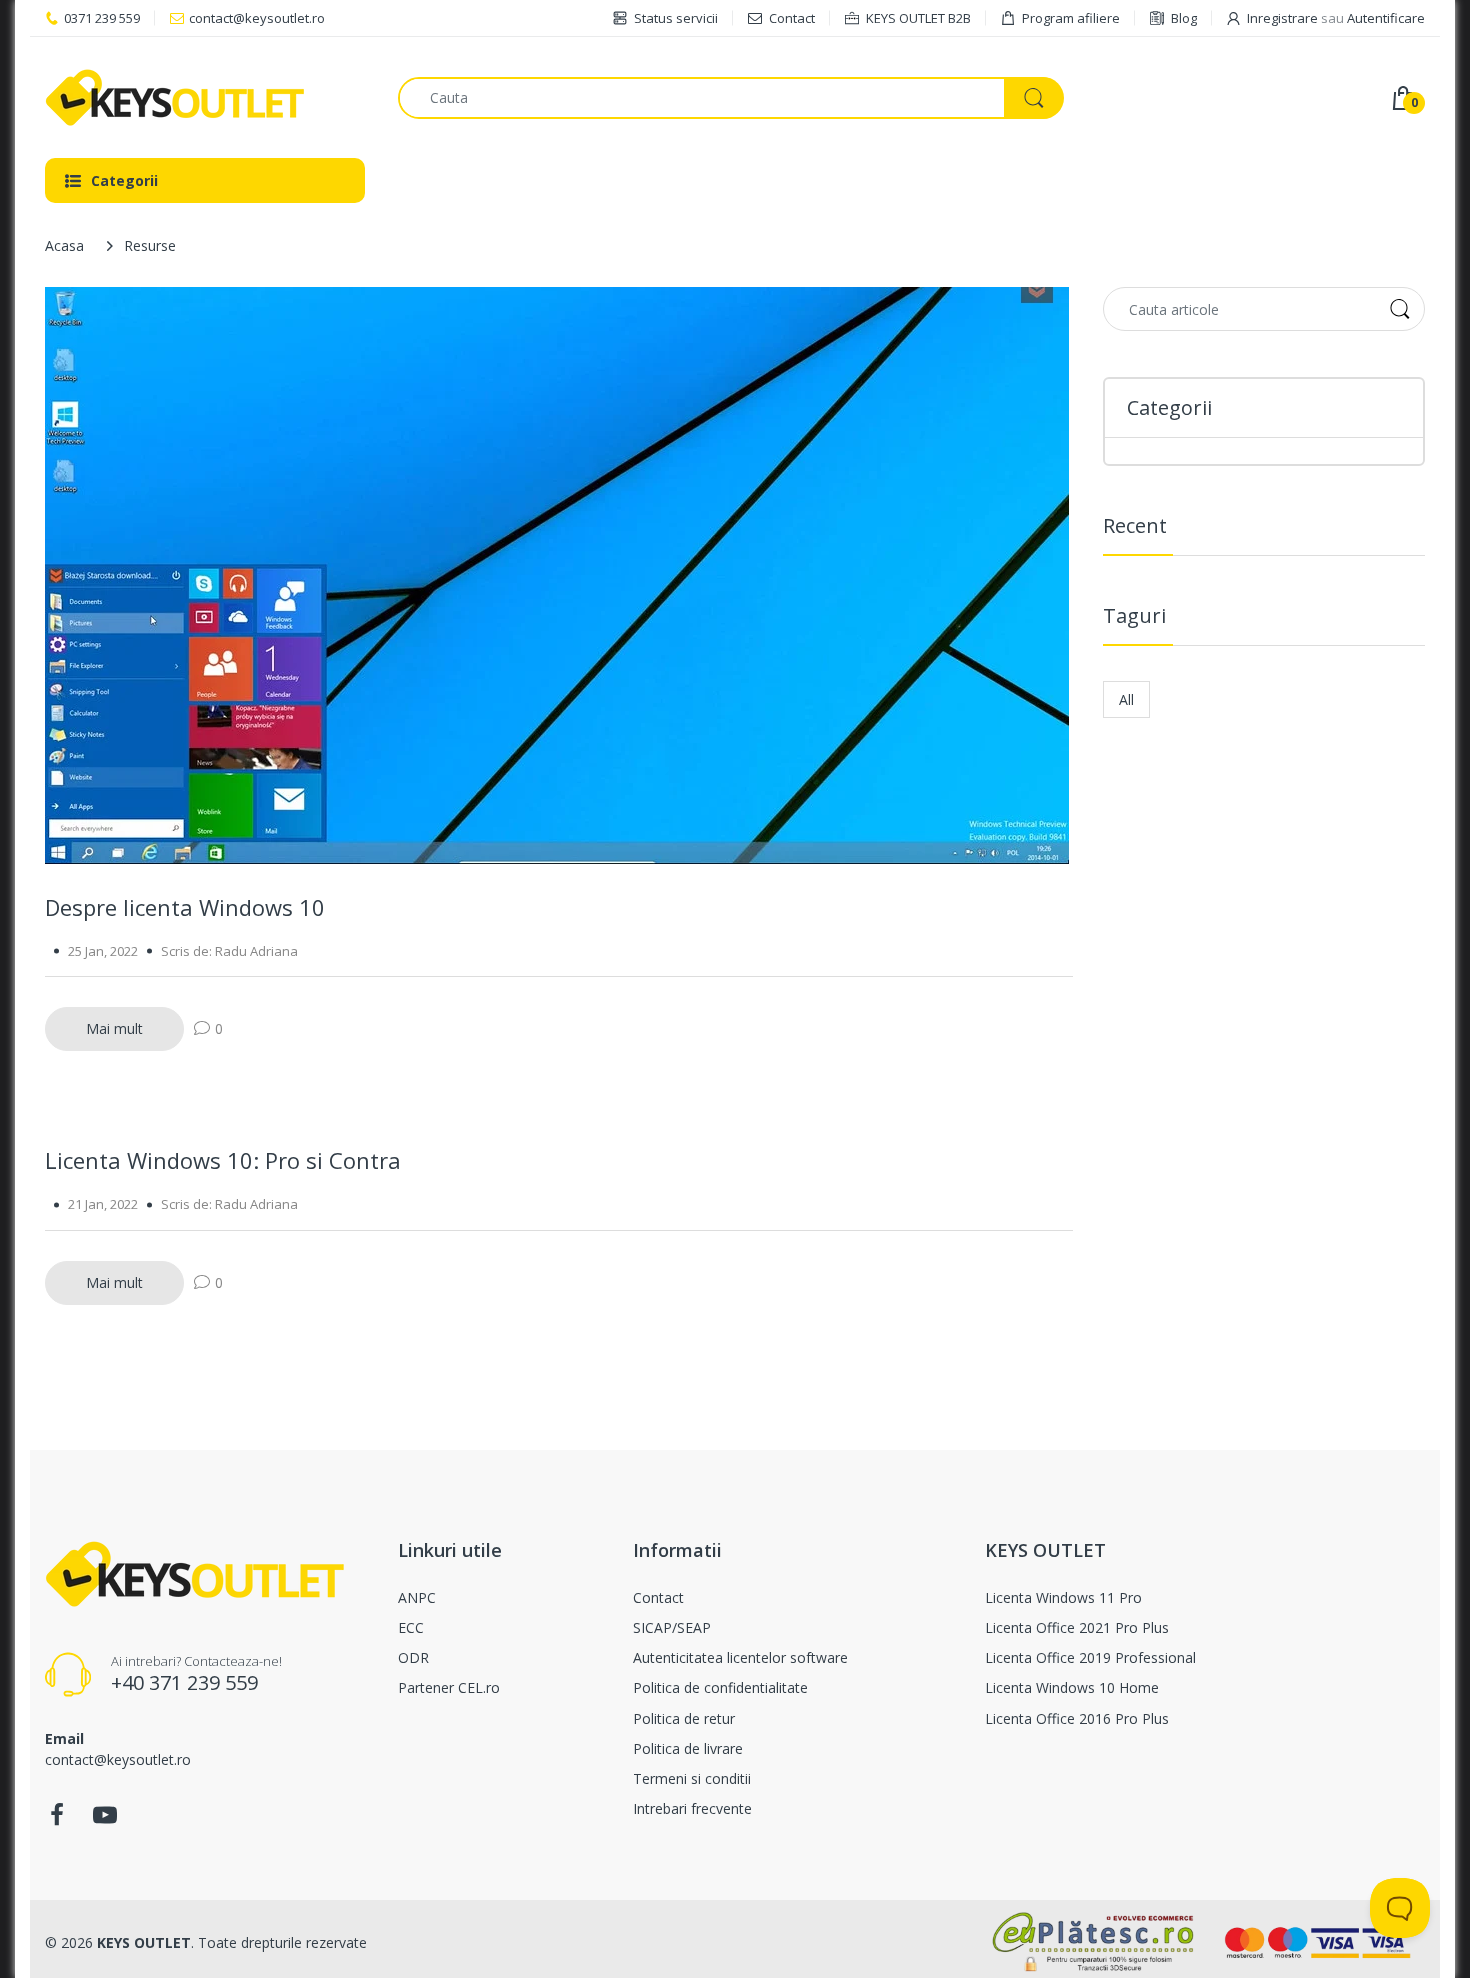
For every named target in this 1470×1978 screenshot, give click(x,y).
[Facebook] (57, 1820)
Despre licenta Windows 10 (185, 907)
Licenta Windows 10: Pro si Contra (223, 1160)
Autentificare (1386, 18)
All (1126, 699)
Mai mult (114, 1028)
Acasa (64, 245)
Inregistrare (1282, 18)
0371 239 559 (102, 18)
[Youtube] (105, 1820)
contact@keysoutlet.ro (257, 18)
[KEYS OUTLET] (206, 97)
